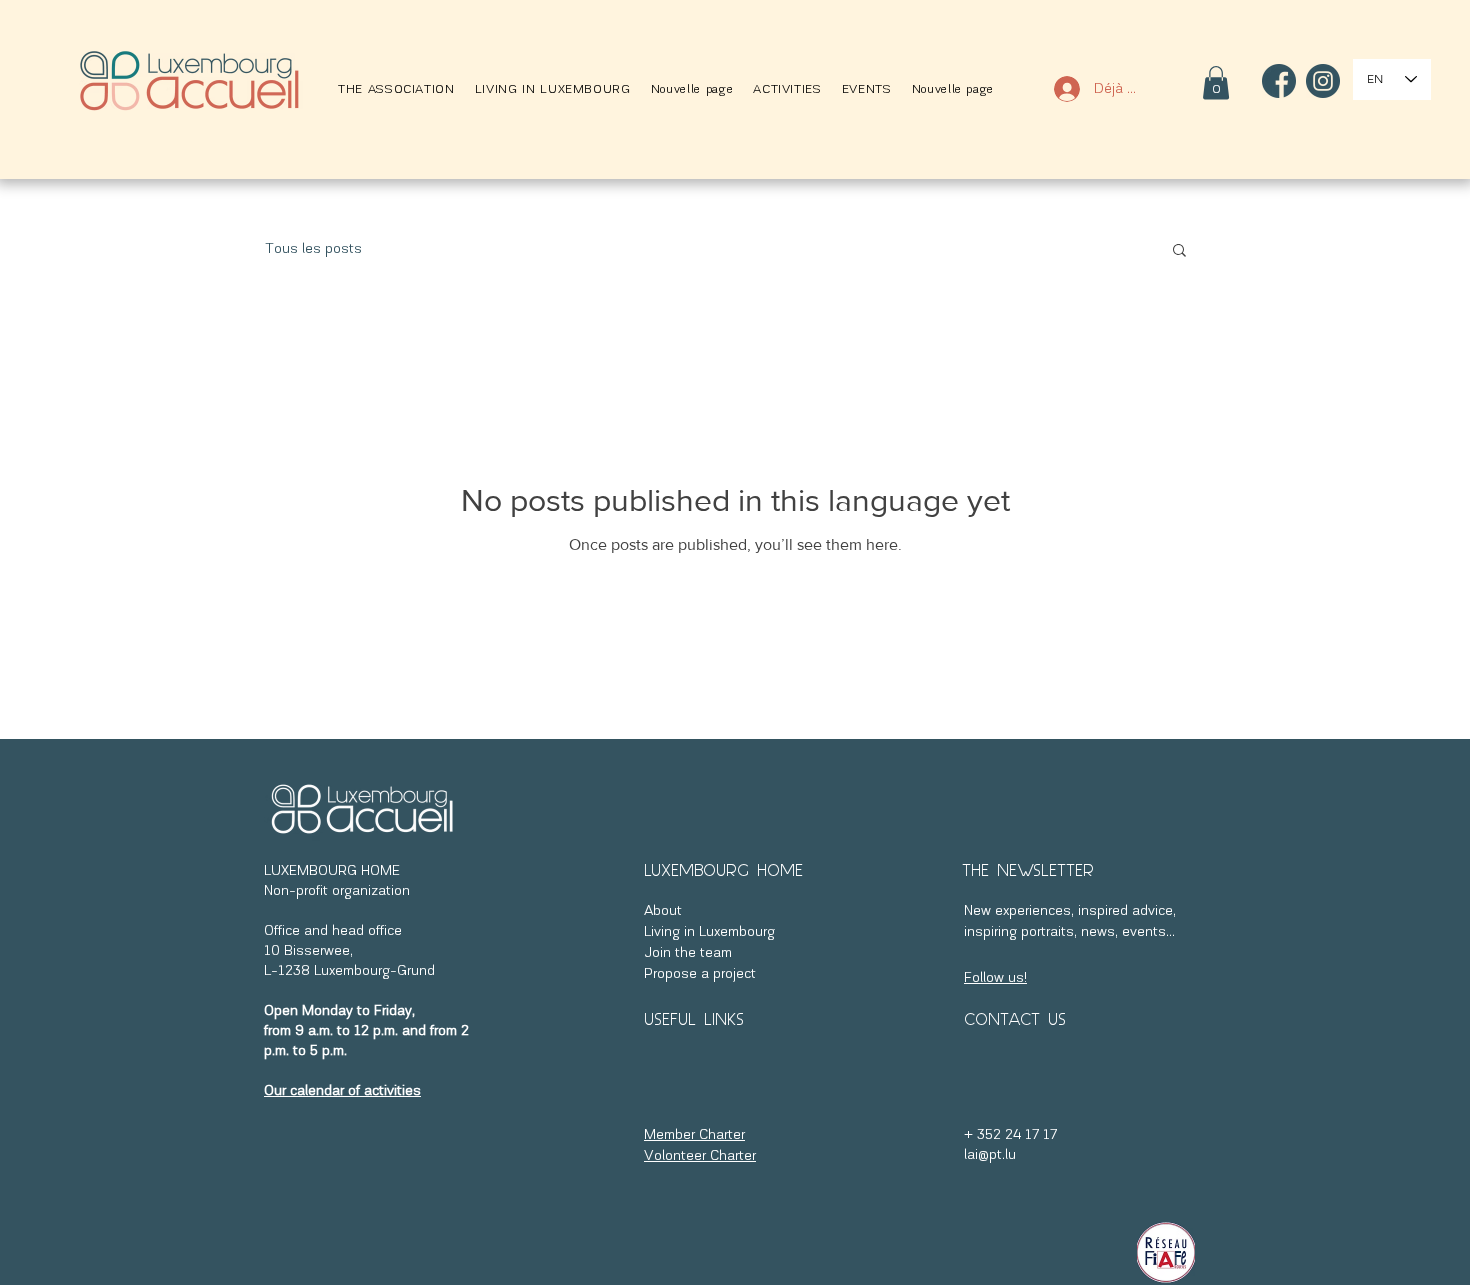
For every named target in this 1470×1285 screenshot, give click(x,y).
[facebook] (1279, 81)
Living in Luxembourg (709, 932)
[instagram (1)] (1323, 81)
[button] (396, 89)
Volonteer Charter (700, 1156)
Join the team (688, 953)
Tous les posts (313, 249)
